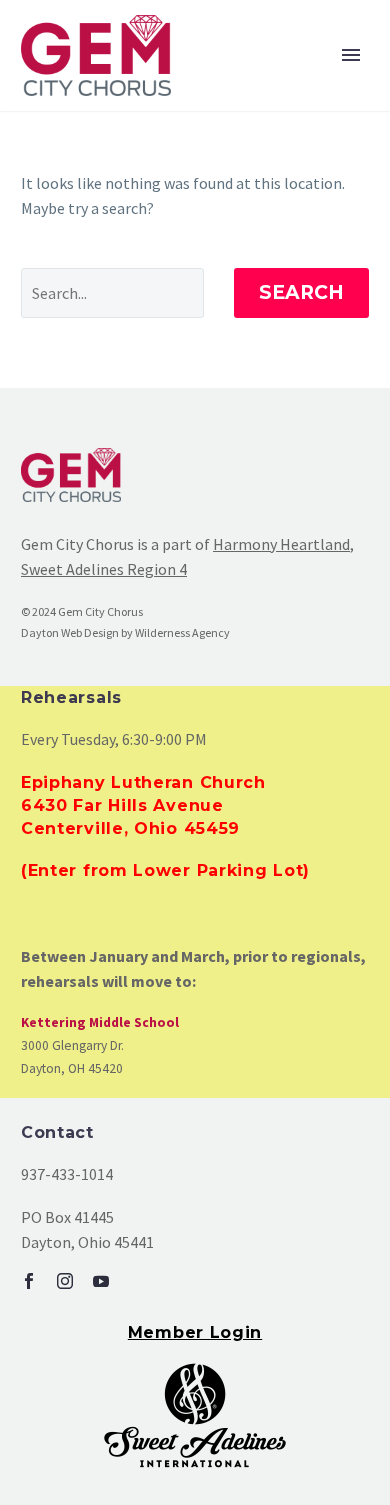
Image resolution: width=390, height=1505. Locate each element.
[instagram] (65, 1281)
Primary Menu (351, 55)
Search (301, 292)
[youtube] (101, 1281)
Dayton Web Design (70, 632)
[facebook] (29, 1281)
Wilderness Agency (182, 632)
